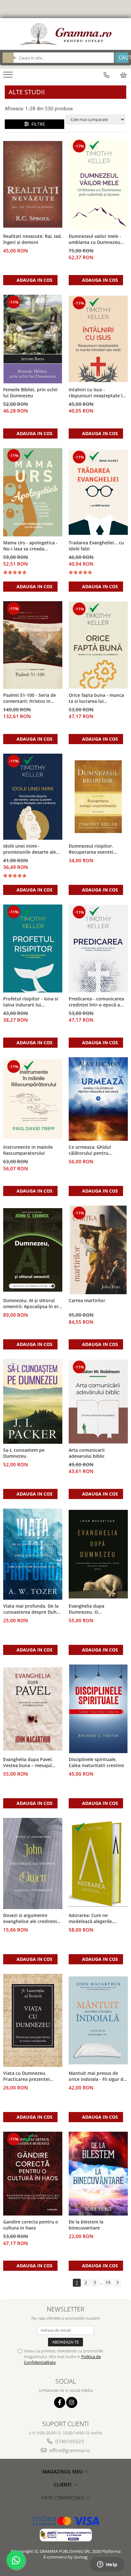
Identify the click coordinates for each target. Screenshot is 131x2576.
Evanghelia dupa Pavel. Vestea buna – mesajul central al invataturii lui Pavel (29, 1763)
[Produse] (9, 77)
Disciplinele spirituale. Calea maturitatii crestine (96, 1762)
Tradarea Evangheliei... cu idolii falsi (96, 546)
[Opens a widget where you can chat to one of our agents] (107, 2565)
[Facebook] (60, 2402)
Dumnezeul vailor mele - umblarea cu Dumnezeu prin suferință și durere (95, 239)
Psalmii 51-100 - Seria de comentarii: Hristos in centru (30, 698)
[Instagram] (72, 2402)
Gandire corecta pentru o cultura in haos (31, 2225)
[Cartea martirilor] (98, 1250)
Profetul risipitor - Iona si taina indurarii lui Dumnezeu (31, 1002)
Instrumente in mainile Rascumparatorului (28, 1150)
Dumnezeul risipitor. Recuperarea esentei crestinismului (91, 849)
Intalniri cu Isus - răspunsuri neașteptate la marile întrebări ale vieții (97, 393)
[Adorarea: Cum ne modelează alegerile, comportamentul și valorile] (98, 1864)
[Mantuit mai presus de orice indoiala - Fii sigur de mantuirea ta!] (98, 2020)
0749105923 (69, 2441)
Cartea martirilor (87, 1300)
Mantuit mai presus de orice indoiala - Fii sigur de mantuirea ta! (97, 2076)
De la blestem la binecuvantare (86, 2225)
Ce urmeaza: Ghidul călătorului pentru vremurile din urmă (90, 1150)
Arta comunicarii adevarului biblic (87, 1453)
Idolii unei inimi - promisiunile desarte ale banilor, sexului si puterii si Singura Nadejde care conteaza (33, 849)
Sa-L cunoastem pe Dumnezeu (24, 1453)
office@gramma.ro (69, 2450)
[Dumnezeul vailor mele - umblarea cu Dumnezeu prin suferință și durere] (98, 184)
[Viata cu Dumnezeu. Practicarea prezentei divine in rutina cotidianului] (33, 2020)
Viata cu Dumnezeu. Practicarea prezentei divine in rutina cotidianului (26, 2076)
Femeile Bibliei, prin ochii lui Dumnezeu (30, 393)
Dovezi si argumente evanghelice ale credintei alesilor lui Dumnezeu (30, 1919)
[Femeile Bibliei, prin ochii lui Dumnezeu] (33, 339)
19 (108, 2282)
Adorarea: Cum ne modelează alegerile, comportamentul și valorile (98, 1919)
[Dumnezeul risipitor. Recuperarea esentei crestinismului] (98, 797)
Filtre (37, 124)
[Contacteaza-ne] (107, 75)
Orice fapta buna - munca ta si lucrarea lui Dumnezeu (96, 698)
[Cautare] (121, 58)
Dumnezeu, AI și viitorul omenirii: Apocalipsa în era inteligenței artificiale (32, 1304)
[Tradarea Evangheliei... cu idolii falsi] (98, 492)
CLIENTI (63, 2485)
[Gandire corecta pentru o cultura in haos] (33, 2173)
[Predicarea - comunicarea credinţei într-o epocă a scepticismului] (98, 948)
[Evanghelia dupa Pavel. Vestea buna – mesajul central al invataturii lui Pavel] (33, 1709)
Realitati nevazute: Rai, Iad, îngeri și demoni (33, 239)
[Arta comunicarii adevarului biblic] (98, 1402)
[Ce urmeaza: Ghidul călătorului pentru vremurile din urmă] (98, 1099)
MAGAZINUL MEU (63, 2472)
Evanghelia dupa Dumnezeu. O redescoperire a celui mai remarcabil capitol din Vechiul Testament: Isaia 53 (98, 1609)
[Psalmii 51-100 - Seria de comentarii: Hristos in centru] (33, 645)
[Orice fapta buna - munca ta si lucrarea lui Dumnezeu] (98, 645)
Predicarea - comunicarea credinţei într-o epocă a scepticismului (96, 1002)
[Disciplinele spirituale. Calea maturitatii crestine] (98, 1709)
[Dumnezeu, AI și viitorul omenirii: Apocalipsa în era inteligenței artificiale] (33, 1250)
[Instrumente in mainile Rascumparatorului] (33, 1099)
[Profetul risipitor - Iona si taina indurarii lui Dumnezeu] (33, 948)
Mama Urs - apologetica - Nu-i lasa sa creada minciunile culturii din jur (31, 546)
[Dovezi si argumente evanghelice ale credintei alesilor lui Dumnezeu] (33, 1863)
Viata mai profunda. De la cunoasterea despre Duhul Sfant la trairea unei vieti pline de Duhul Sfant (32, 1609)
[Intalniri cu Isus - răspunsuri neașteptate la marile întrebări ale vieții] (98, 339)
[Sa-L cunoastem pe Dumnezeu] (33, 1401)
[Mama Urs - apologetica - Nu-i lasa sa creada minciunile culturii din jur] (33, 492)
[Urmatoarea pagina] (117, 2283)
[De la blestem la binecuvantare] (98, 2174)
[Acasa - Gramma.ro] (65, 34)
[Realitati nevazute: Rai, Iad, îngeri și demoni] (33, 185)
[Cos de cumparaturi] (123, 75)
